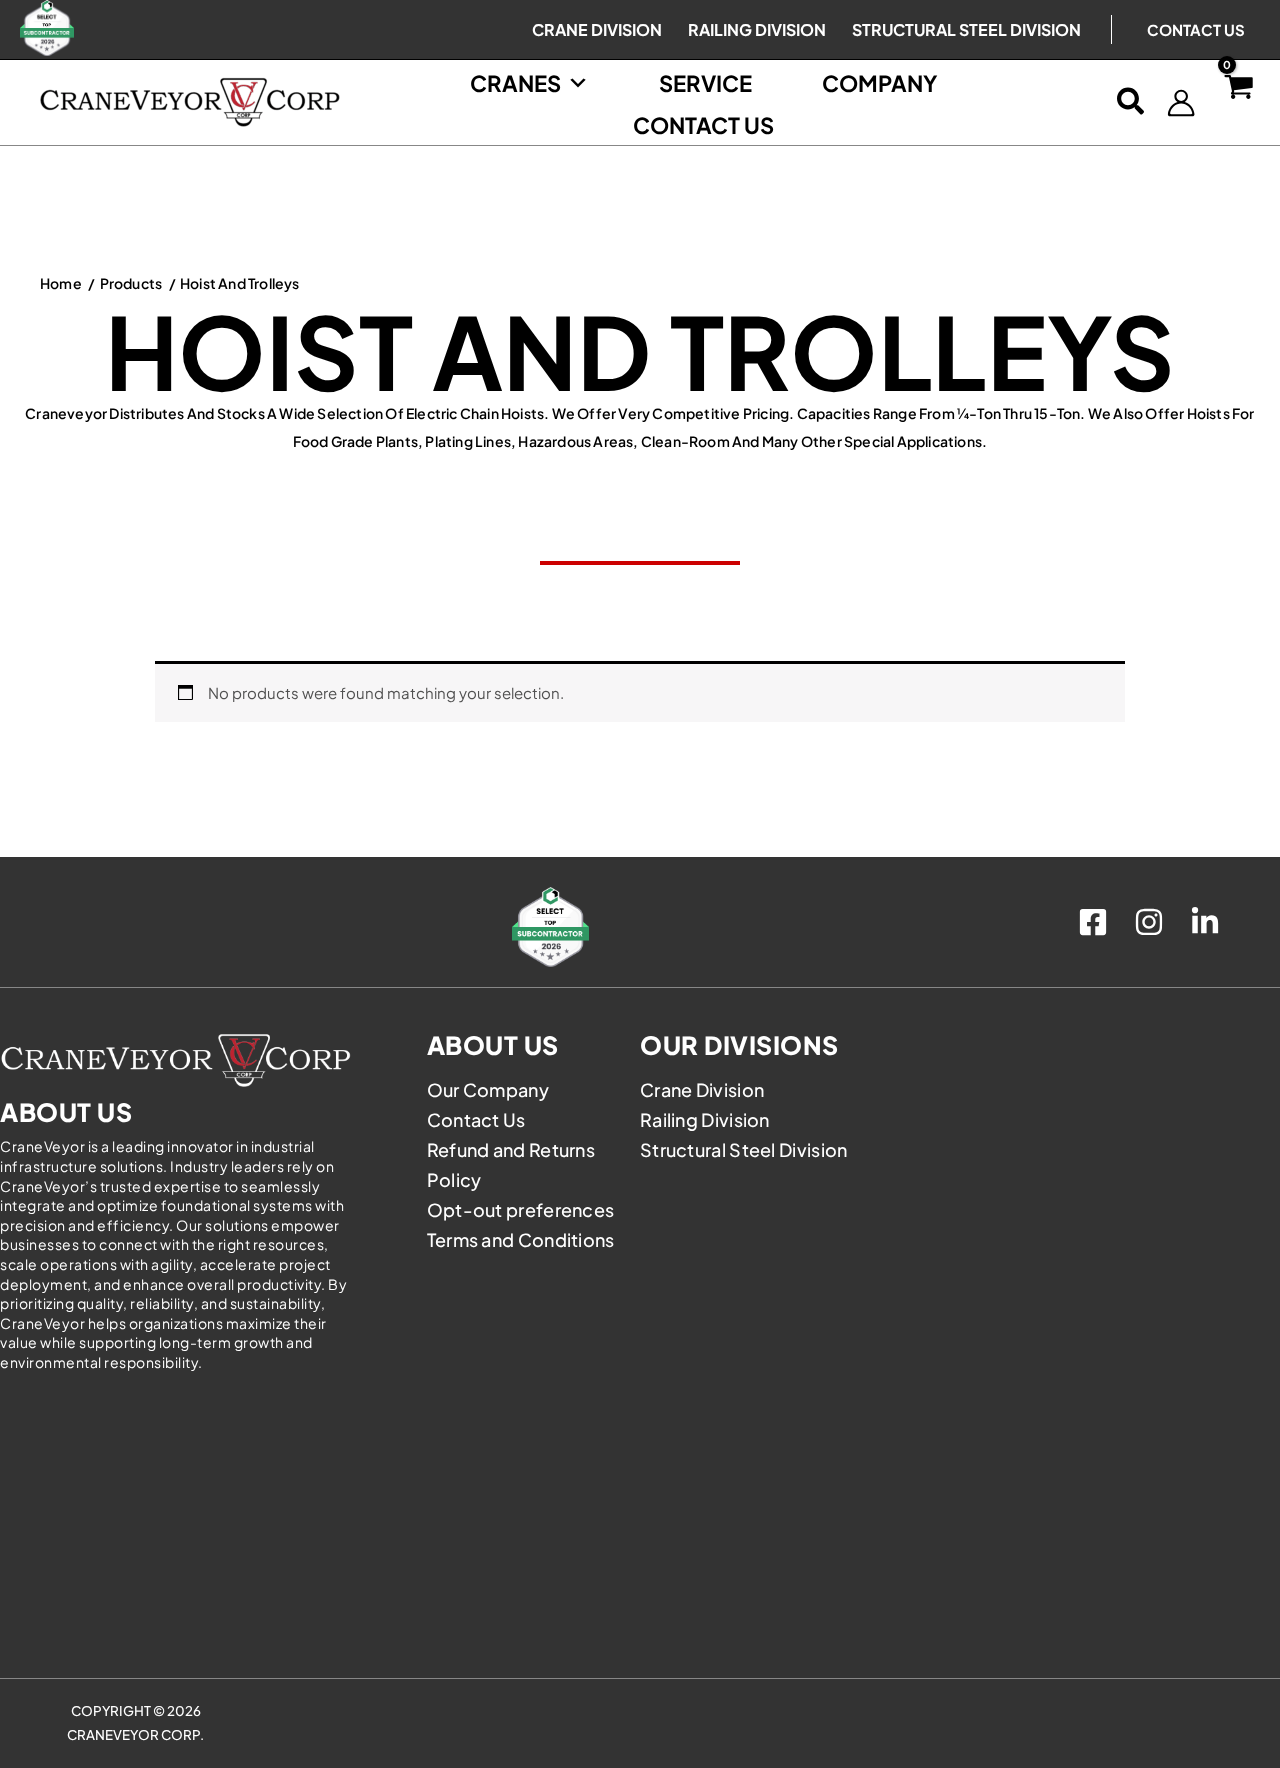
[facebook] (1096, 922)
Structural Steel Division (744, 1149)
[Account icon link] (1181, 103)
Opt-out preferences (521, 1209)
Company (880, 83)
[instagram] (1152, 922)
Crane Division (702, 1089)
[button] (1131, 103)
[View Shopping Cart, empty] (1238, 102)
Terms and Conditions (521, 1239)
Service (705, 83)
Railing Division (705, 1119)
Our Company (488, 1089)
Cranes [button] (515, 83)
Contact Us (1196, 29)
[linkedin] (1208, 922)
